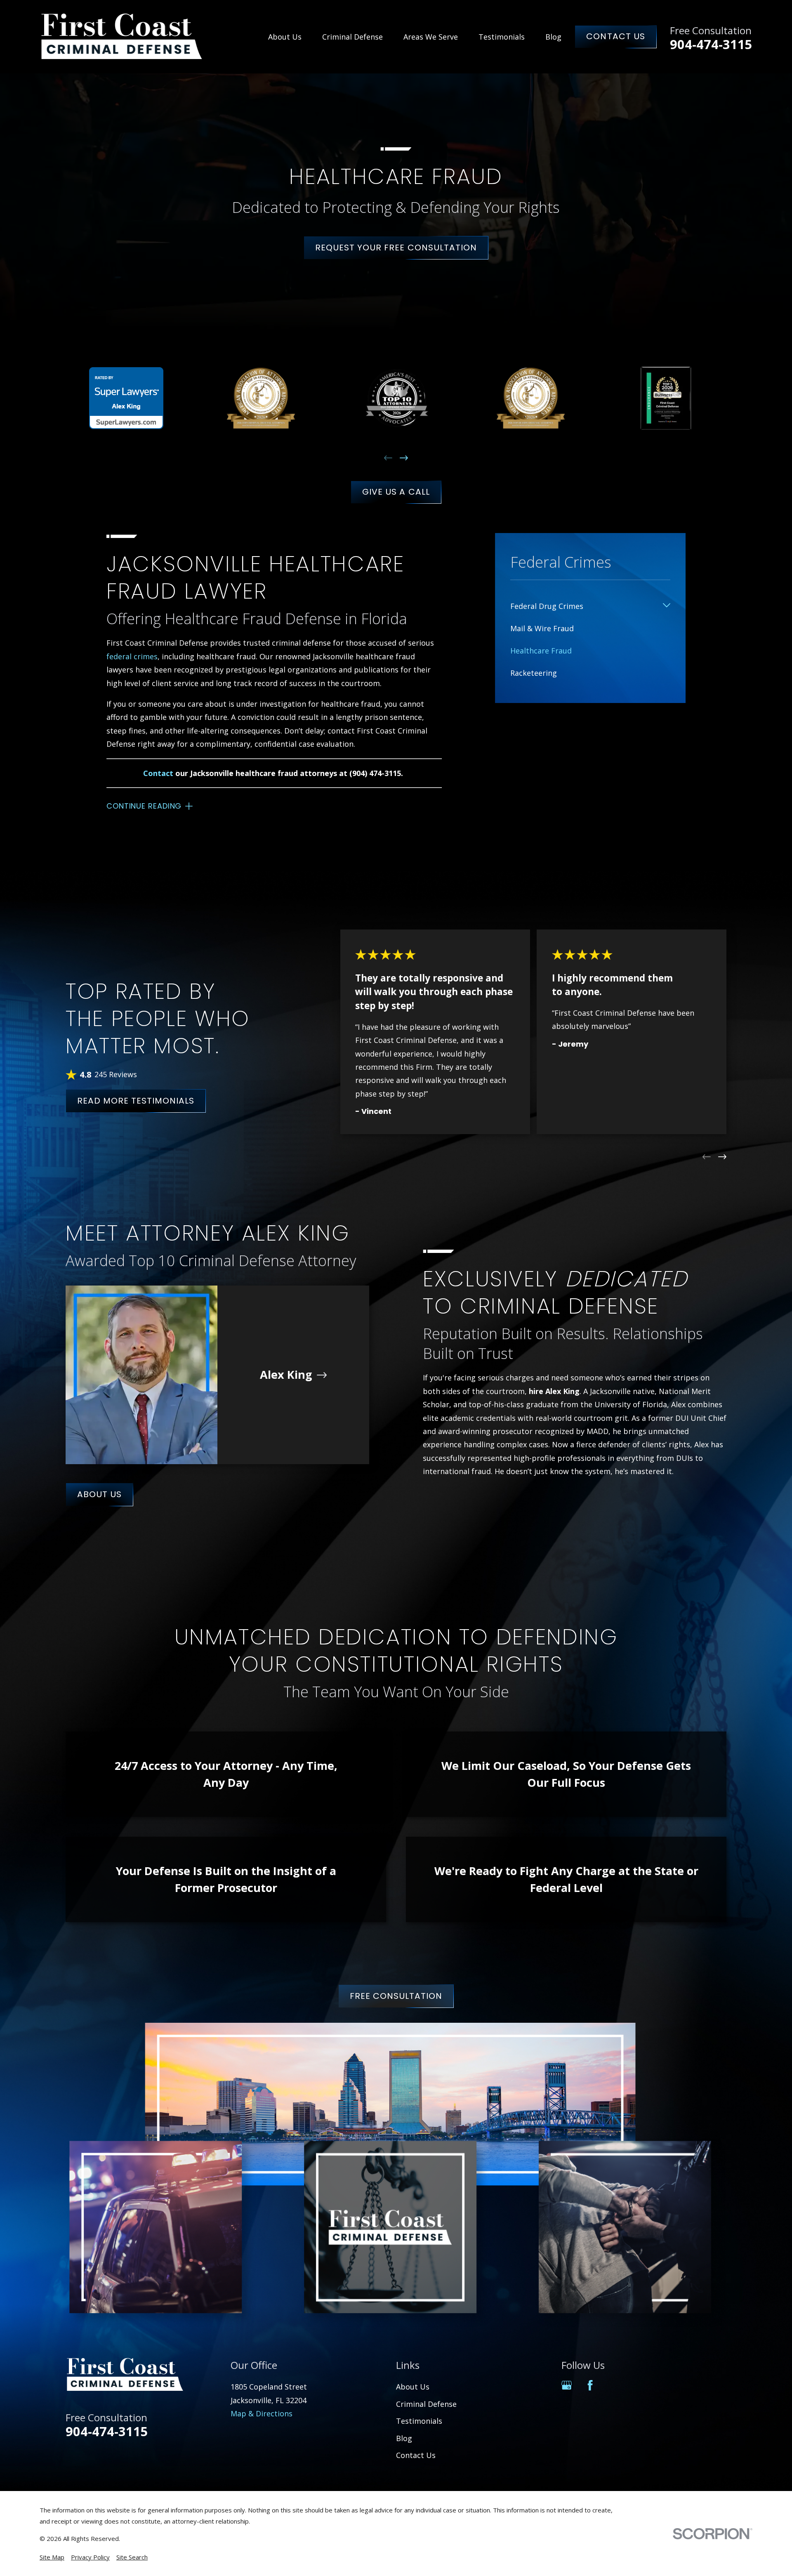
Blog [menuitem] (553, 37)
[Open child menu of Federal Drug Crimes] (667, 606)
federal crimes (132, 656)
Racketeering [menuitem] (534, 673)
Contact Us (615, 36)
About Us (99, 1494)
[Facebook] (590, 2385)
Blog (404, 2438)
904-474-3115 (711, 44)
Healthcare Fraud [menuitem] (541, 651)
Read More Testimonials (136, 1101)
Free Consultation (396, 1996)
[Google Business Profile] (567, 2385)
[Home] (122, 37)
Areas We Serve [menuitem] (431, 37)
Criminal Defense (426, 2404)
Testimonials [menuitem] (502, 37)
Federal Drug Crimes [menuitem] (547, 606)
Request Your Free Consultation (396, 248)
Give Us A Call (396, 492)
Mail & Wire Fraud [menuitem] (542, 628)
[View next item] (404, 458)
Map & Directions (262, 2413)
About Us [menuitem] (285, 37)
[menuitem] (52, 2557)
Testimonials (419, 2421)
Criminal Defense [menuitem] (352, 37)
